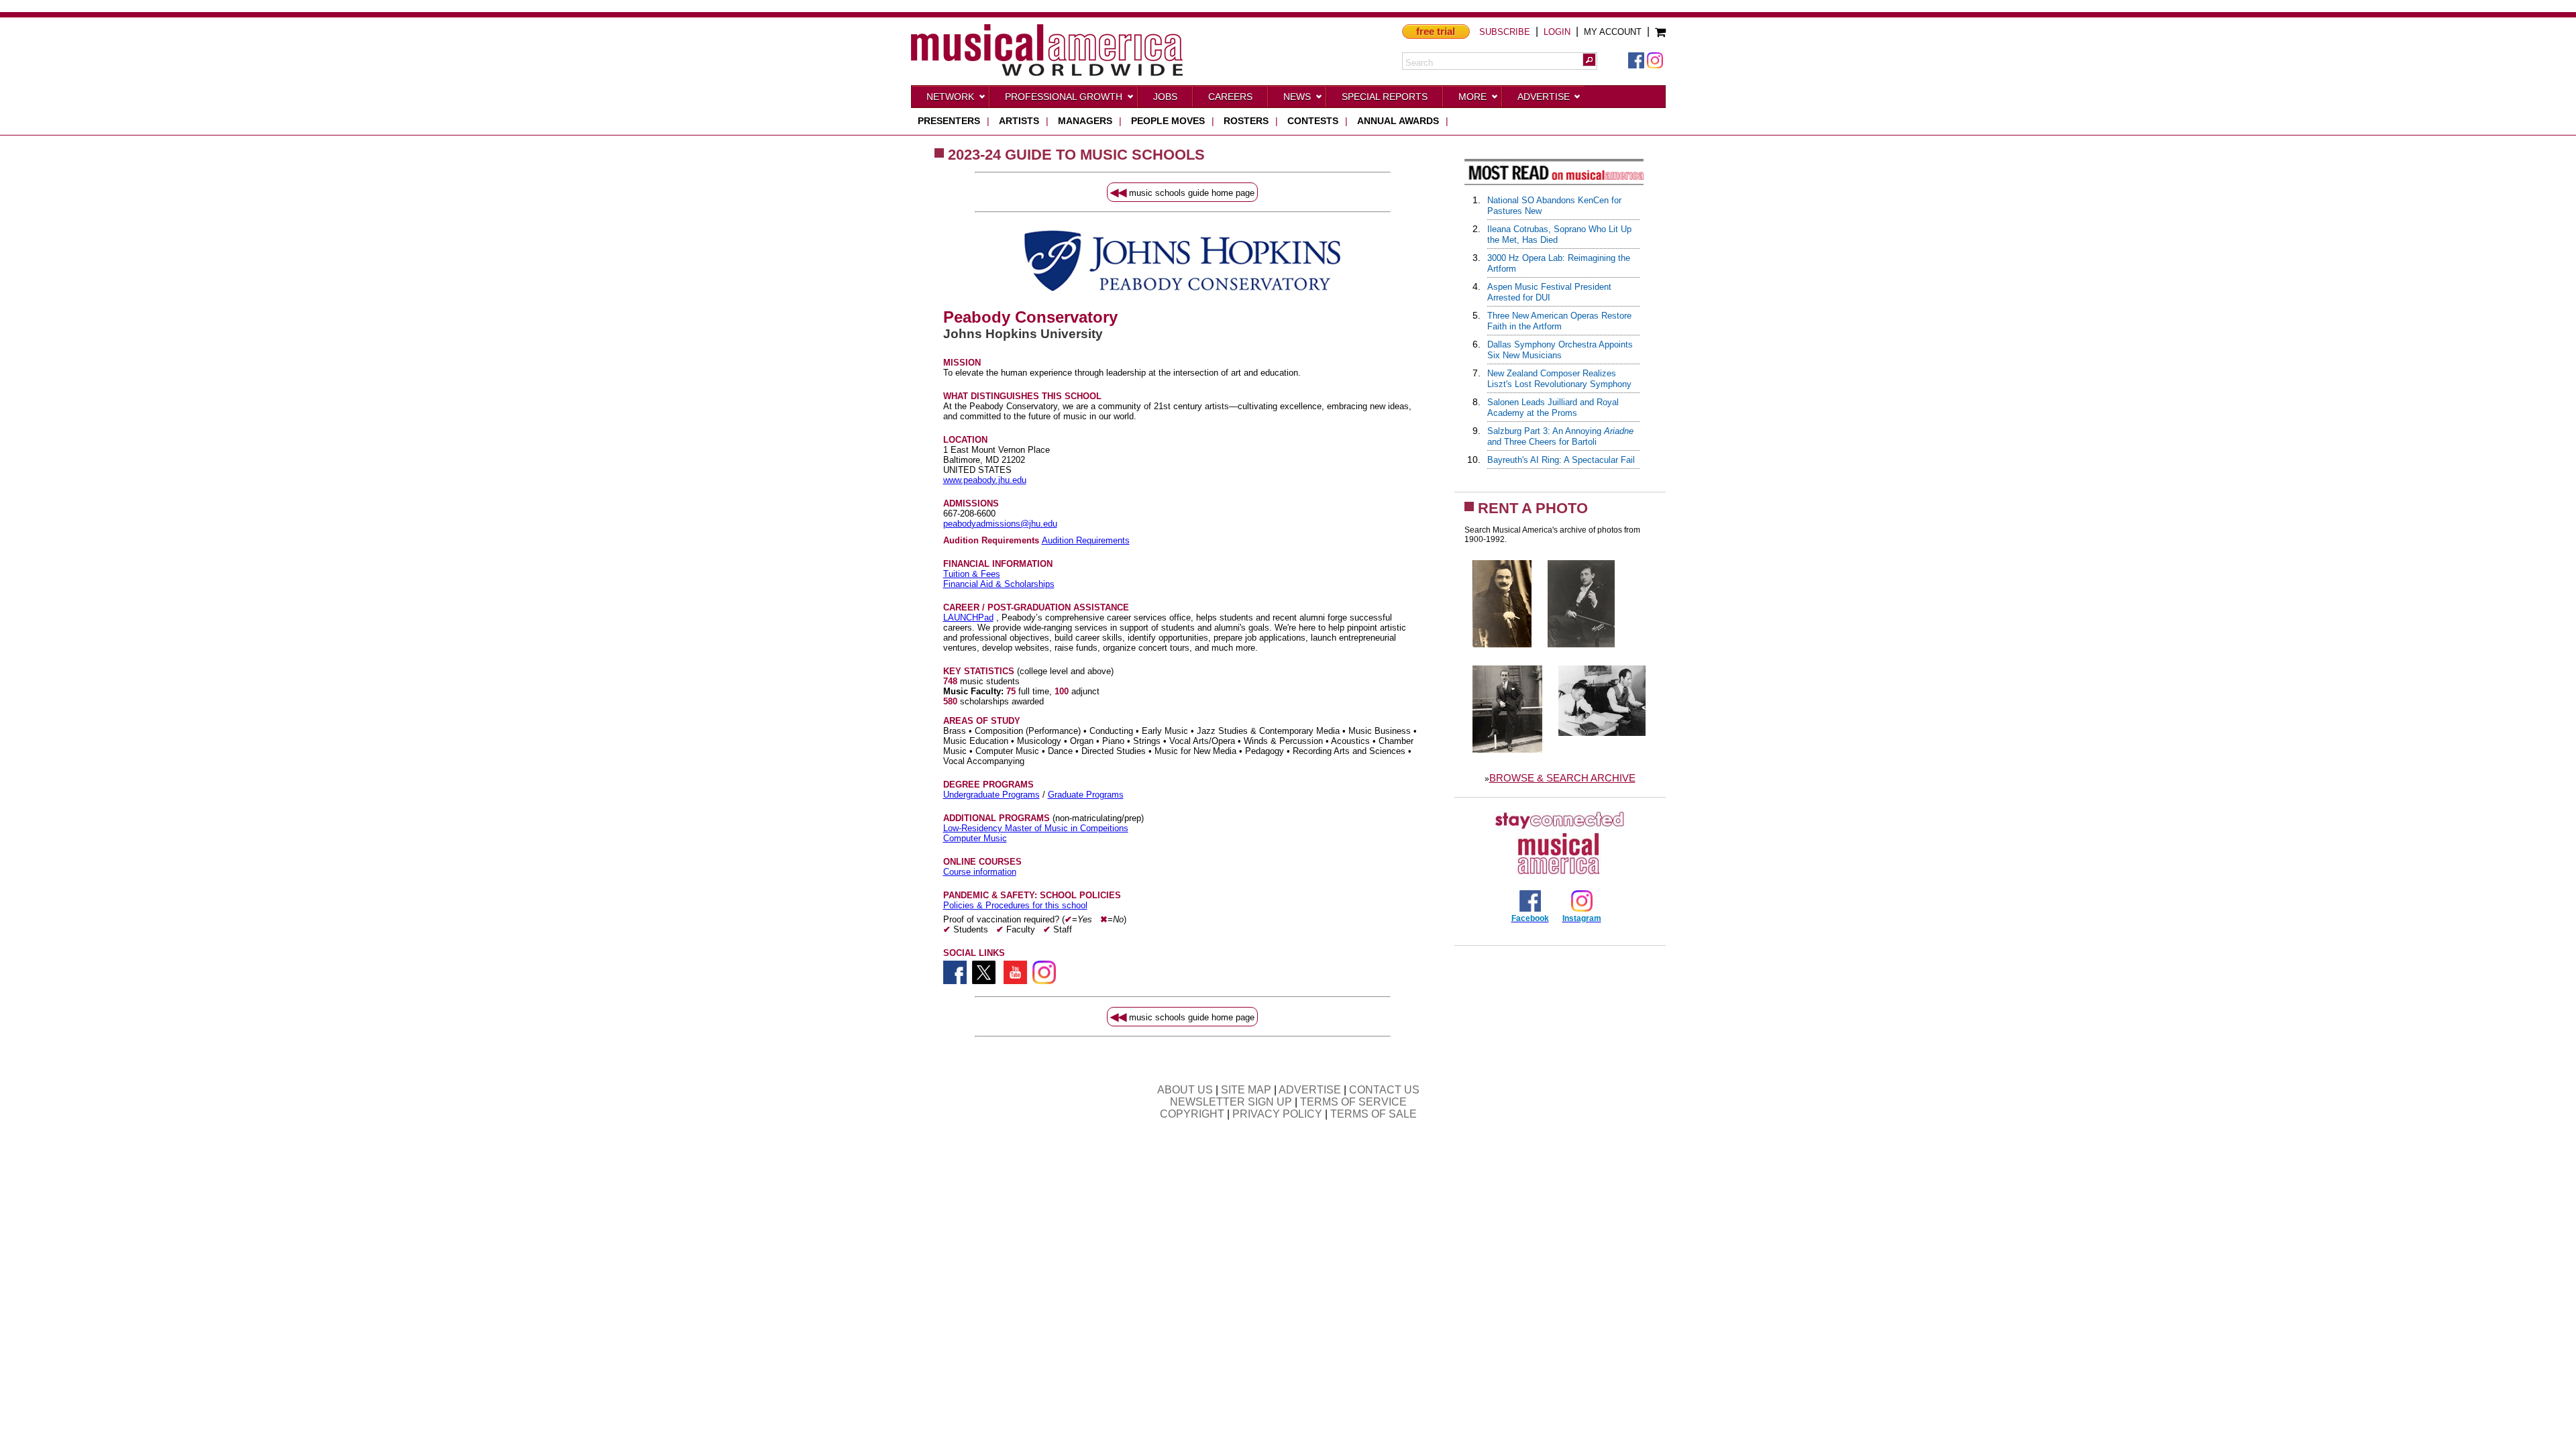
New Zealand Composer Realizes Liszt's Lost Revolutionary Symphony (1559, 379)
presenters (949, 121)
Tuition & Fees (972, 574)
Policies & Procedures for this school (1015, 905)
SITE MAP (1246, 1090)
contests (1313, 121)
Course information (980, 872)
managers (1085, 121)
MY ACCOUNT (1613, 32)
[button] (1589, 60)
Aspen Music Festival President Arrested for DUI (1549, 292)
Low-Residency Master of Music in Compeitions (1036, 828)
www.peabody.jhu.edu (985, 480)
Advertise (1544, 97)
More (1472, 97)
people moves (1168, 121)
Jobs (1165, 97)
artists (1019, 121)
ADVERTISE (1310, 1090)
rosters (1246, 121)
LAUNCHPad (968, 618)
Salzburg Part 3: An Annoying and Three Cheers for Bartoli (1560, 436)
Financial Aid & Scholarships (999, 584)
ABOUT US (1185, 1090)
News (1297, 97)
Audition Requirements (1086, 540)
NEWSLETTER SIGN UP (1231, 1102)
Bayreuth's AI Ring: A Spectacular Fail (1561, 460)
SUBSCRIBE (1505, 32)
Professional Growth (1064, 97)
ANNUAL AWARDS (1398, 121)
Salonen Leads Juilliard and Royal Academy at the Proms (1553, 408)
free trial (1436, 31)
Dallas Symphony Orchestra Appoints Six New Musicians (1560, 350)
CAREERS (1230, 97)
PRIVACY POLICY (1277, 1114)
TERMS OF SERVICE (1353, 1102)
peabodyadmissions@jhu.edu (1000, 524)
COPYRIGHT (1192, 1114)
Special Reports (1385, 97)
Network (950, 97)
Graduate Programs (1086, 795)
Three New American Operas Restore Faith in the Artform (1559, 321)
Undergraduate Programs (991, 795)
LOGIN (1557, 32)
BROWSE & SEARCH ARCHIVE (1562, 778)
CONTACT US (1384, 1090)
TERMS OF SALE (1374, 1114)
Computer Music (975, 838)
